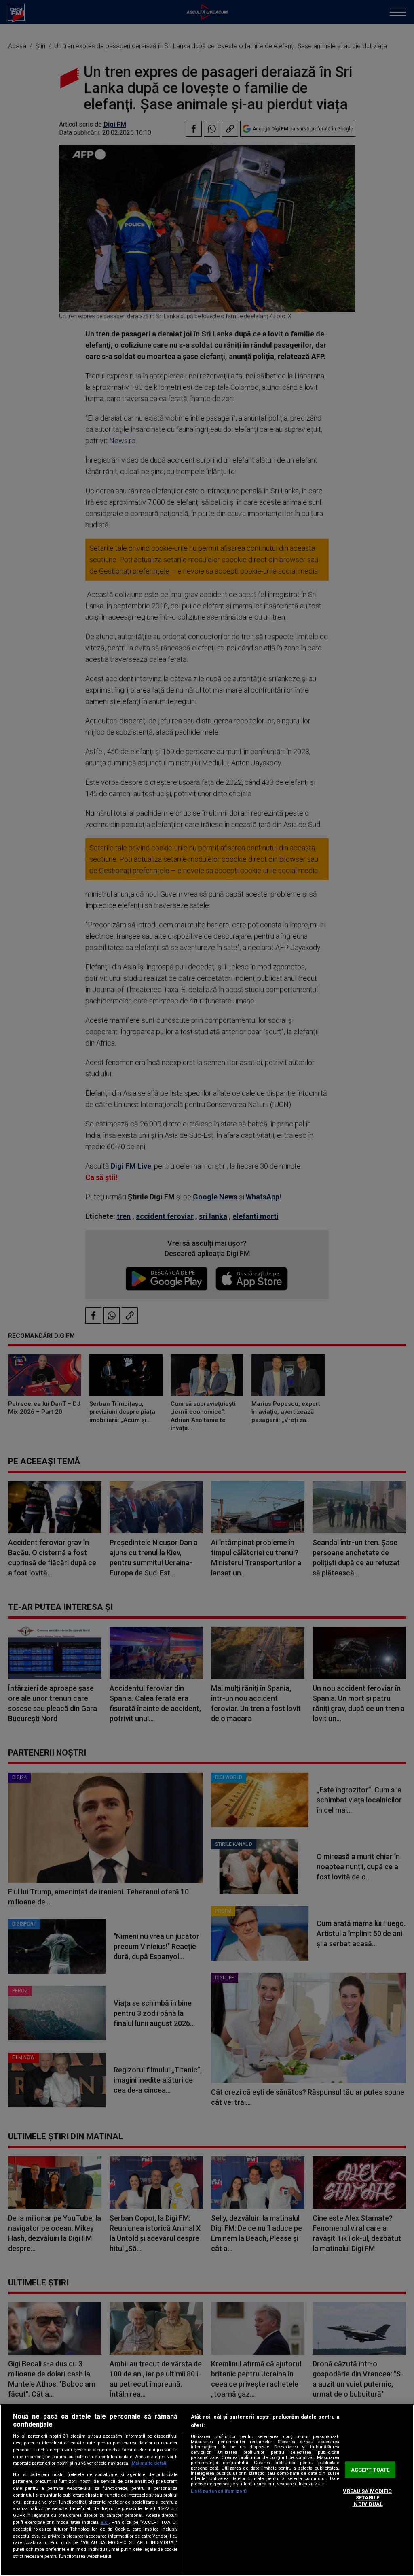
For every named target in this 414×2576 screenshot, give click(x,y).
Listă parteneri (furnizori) (219, 2491)
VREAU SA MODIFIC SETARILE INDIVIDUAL (367, 2498)
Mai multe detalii (149, 2463)
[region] (207, 2490)
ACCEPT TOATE (370, 2470)
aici (105, 2522)
